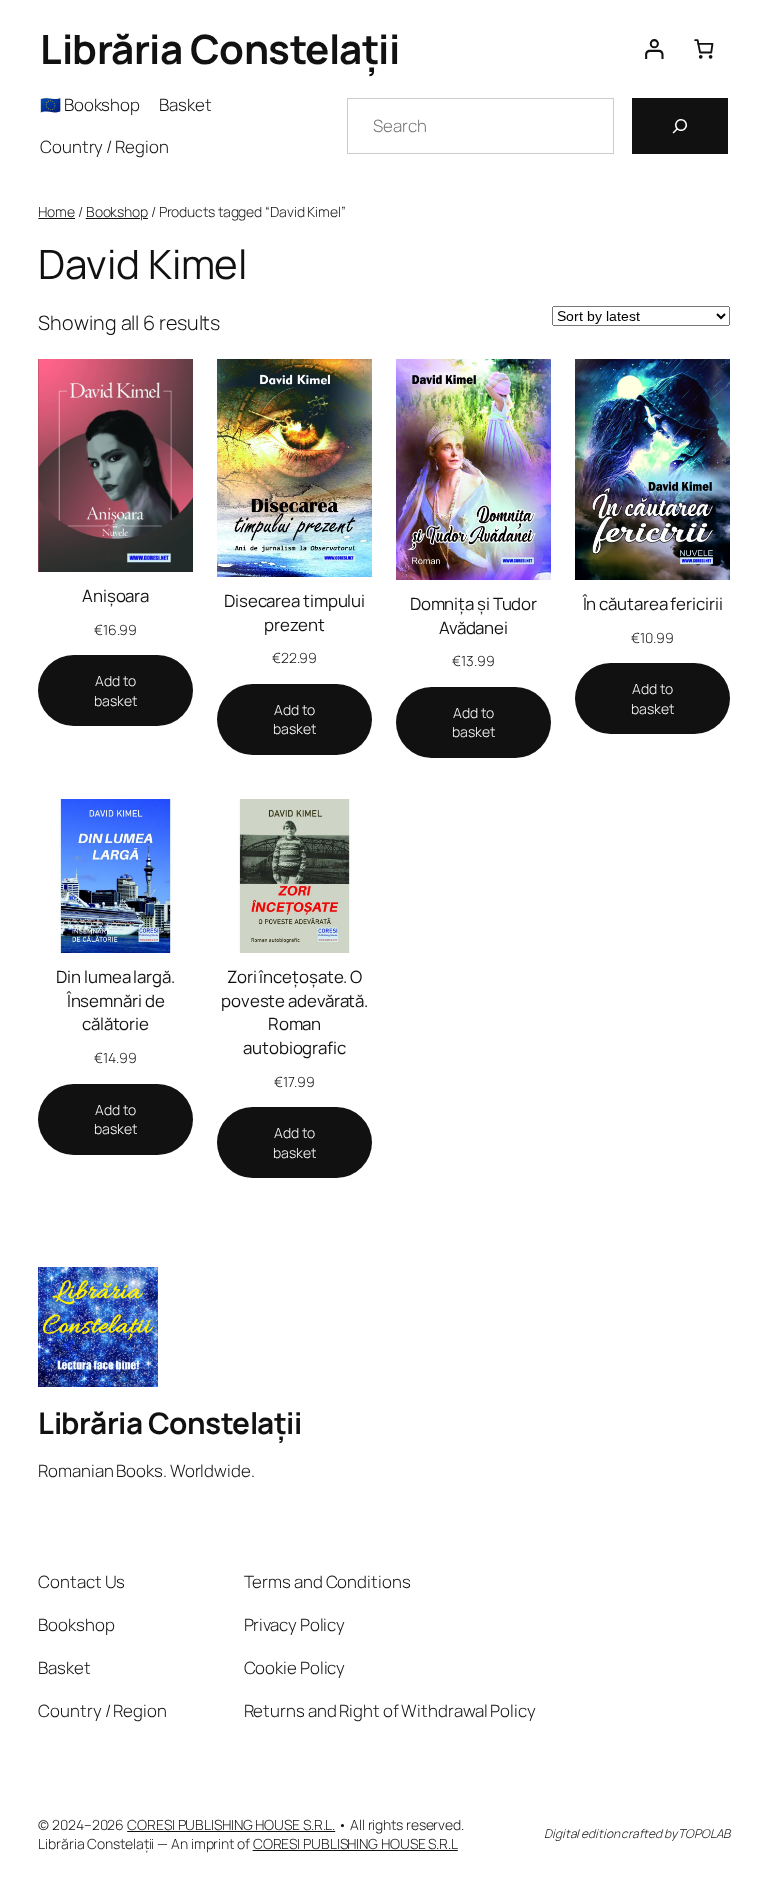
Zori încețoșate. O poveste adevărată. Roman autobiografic (294, 1012)
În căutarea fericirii (653, 603)
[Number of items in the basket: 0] (703, 48)
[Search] (680, 126)
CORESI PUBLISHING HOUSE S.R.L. (231, 1824)
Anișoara (115, 595)
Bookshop (117, 211)
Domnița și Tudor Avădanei (473, 615)
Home (56, 211)
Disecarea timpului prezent (294, 612)
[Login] (653, 48)
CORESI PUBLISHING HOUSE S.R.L (355, 1843)
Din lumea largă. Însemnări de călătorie (115, 1000)
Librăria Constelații (219, 48)
